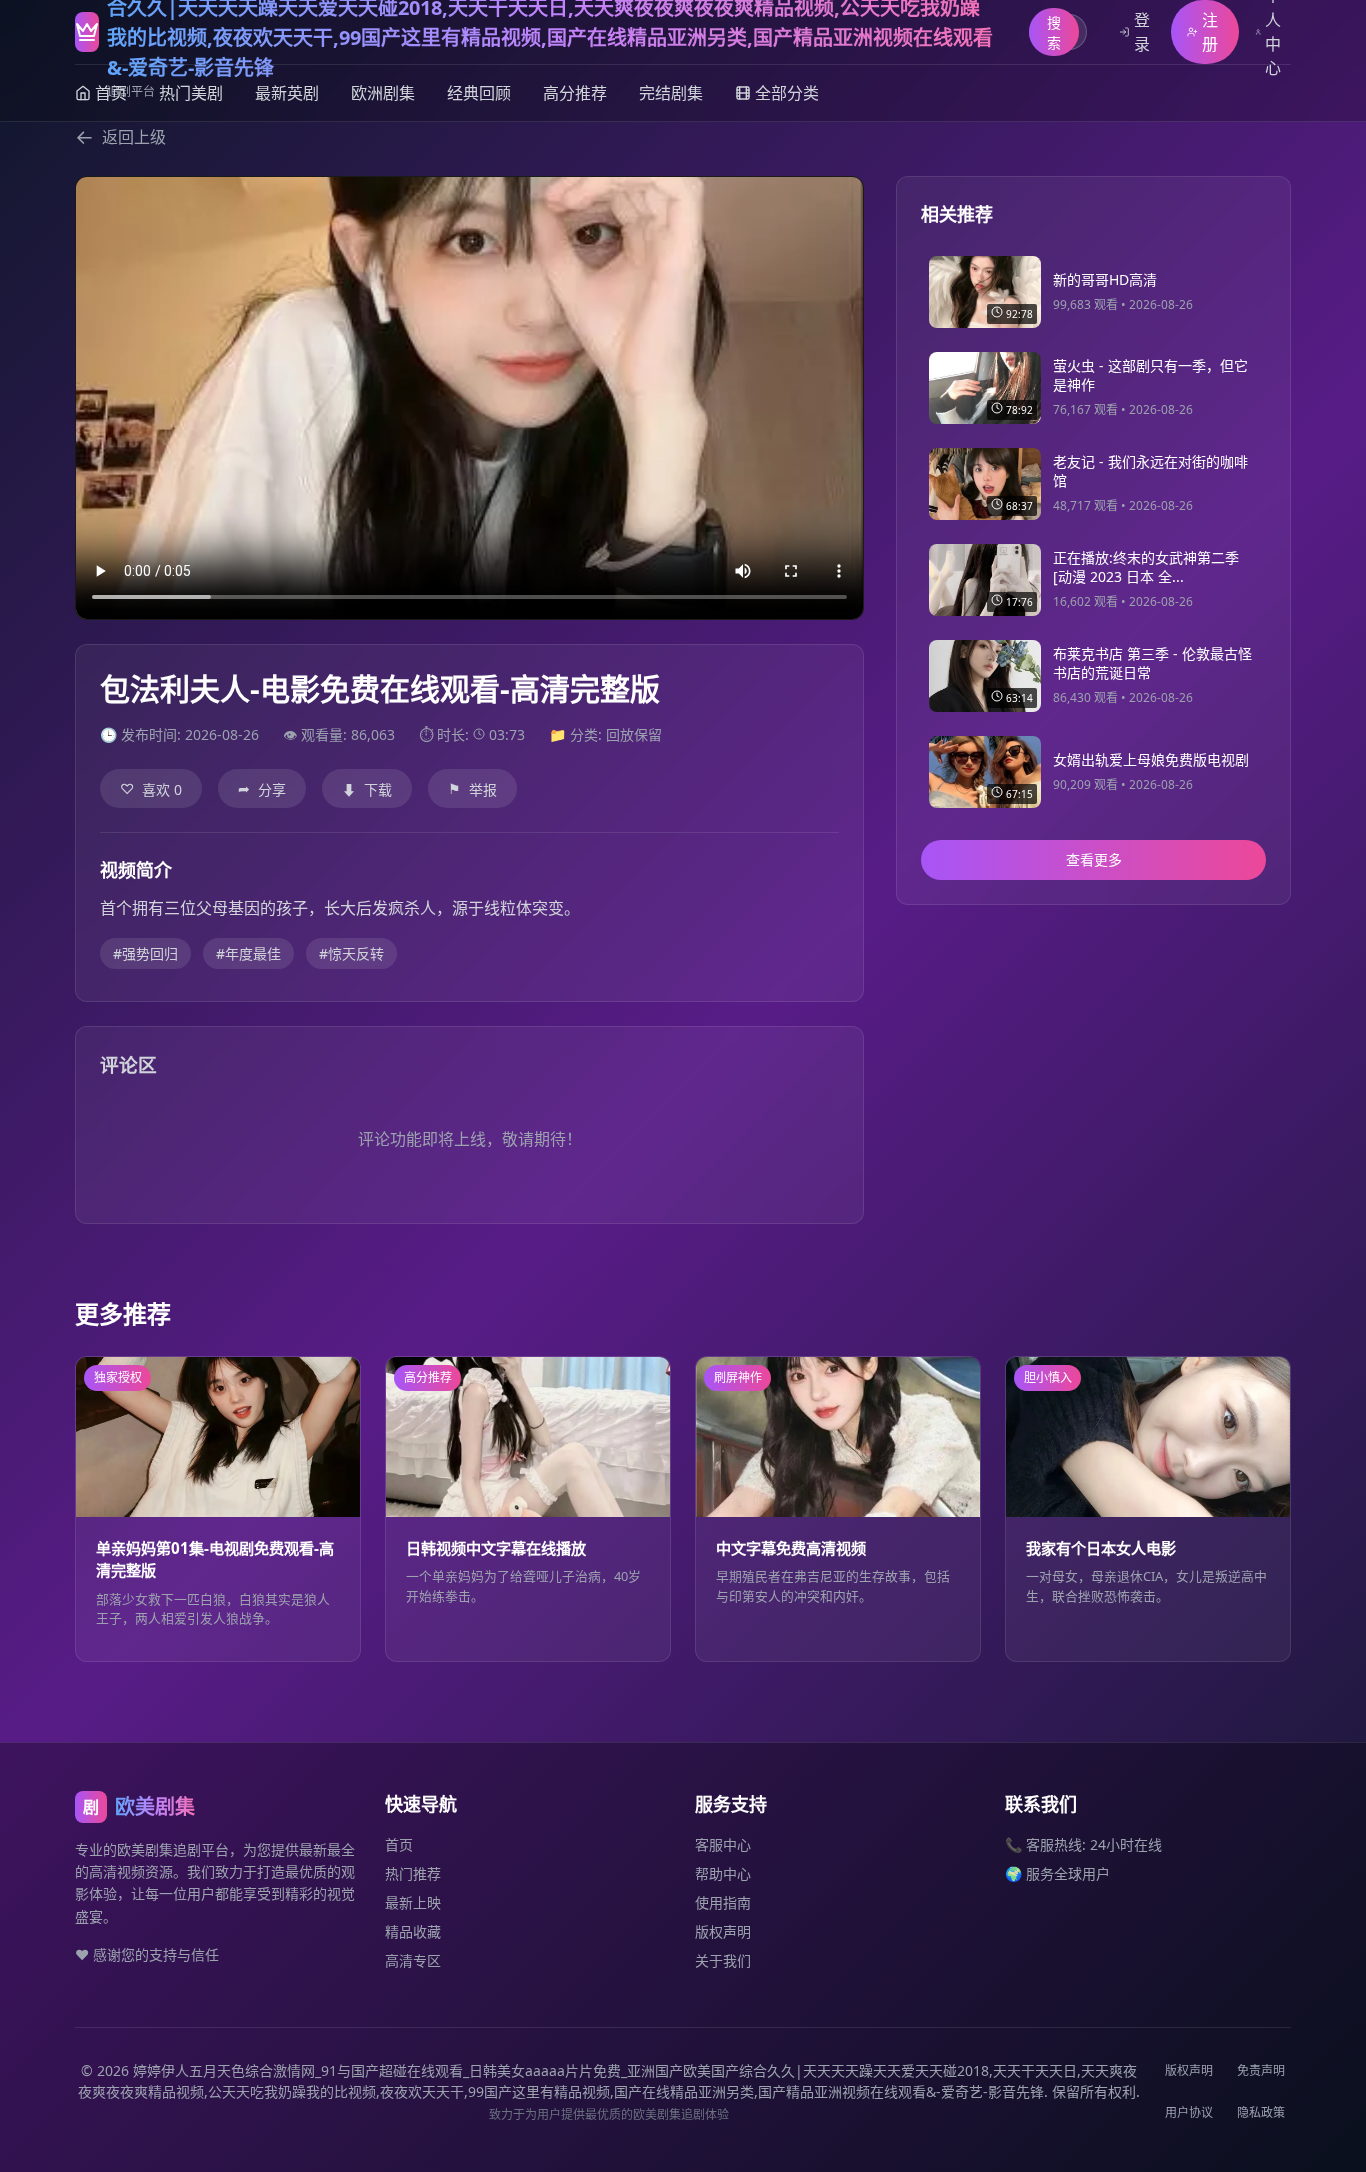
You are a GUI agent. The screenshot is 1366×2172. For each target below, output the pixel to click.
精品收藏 (413, 1931)
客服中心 (723, 1844)
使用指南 (723, 1902)
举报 (472, 789)
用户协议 (1189, 2112)
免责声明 (1261, 2070)
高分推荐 (575, 93)
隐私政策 (1261, 2112)
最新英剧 (287, 93)
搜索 (1054, 32)
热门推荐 (413, 1873)
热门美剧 (191, 93)
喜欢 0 (151, 789)
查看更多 (1094, 860)
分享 (262, 789)
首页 (399, 1844)
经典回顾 (479, 93)
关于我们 (723, 1960)
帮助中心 (723, 1873)
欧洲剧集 (383, 93)
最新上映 (413, 1902)
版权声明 (723, 1931)
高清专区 (413, 1960)
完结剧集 (671, 93)
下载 (367, 789)
